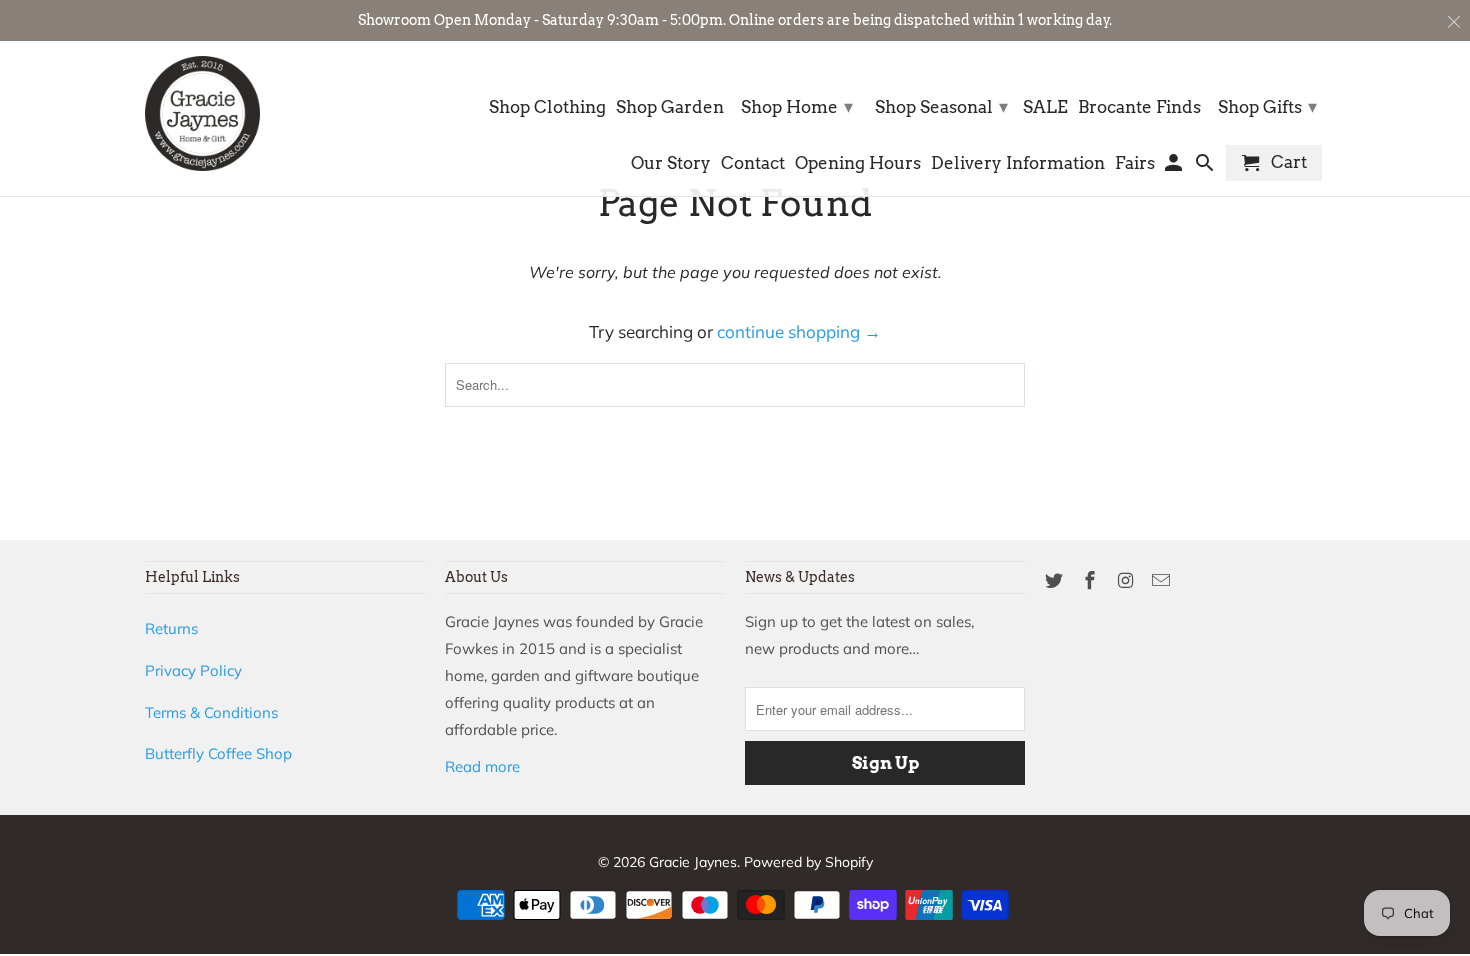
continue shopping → (799, 331)
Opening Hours (858, 163)
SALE (1045, 107)
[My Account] (1175, 167)
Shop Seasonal (941, 106)
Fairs (1135, 163)
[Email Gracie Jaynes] (1163, 580)
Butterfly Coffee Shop (218, 753)
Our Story (671, 163)
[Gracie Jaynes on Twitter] (1056, 580)
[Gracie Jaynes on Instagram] (1128, 580)
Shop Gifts (1267, 106)
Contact (753, 163)
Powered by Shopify (808, 862)
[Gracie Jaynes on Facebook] (1092, 580)
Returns (171, 628)
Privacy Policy (193, 670)
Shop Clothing (547, 107)
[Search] (1206, 167)
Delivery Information (1018, 163)
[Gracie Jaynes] (202, 113)
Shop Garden (670, 107)
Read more (482, 766)
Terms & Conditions (211, 712)
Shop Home (797, 106)
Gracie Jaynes (693, 862)
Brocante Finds (1139, 107)
